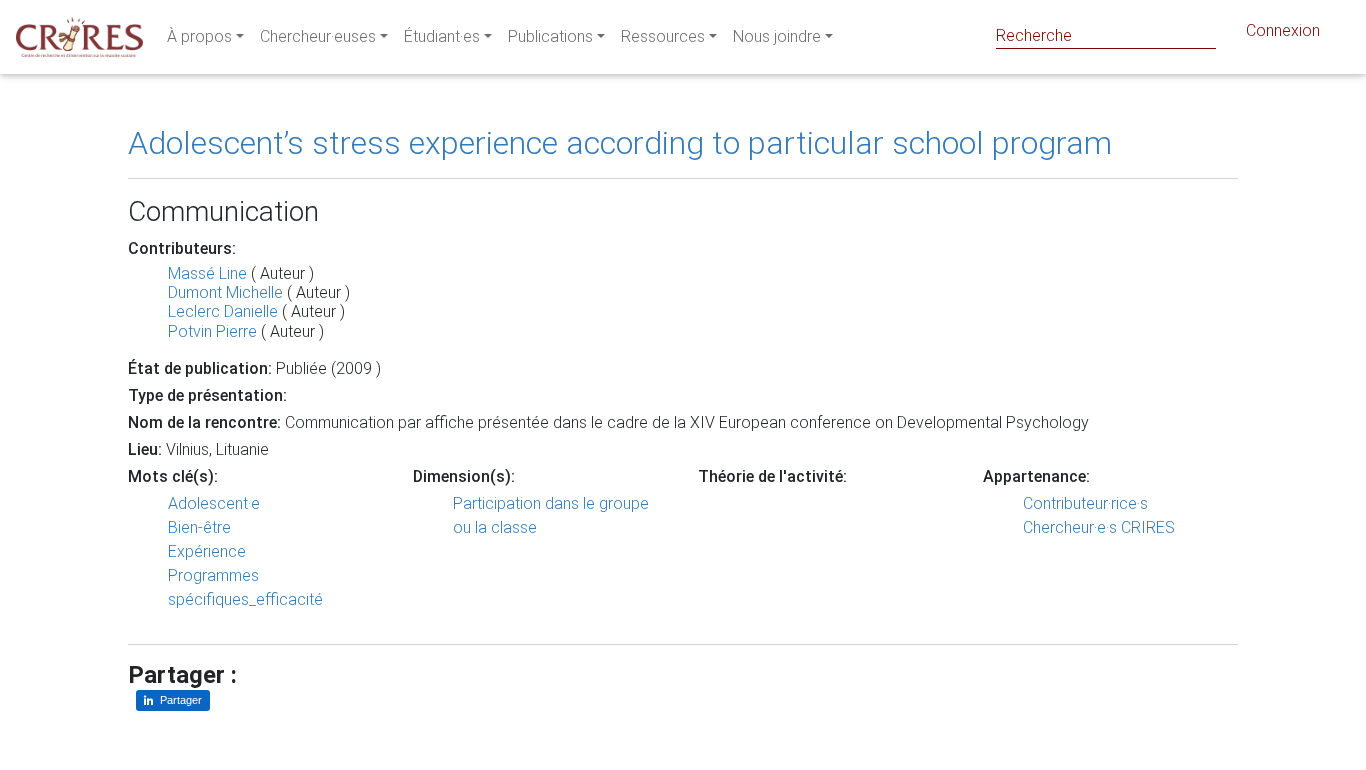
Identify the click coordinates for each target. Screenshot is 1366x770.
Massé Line (207, 273)
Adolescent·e (214, 503)
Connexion (1283, 30)
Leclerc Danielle (223, 311)
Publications (550, 36)
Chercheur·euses (318, 36)
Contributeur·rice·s (1085, 503)
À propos (199, 36)
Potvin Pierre (212, 331)
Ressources (663, 36)
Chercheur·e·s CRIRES (1099, 527)
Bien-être (199, 527)
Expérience (207, 551)
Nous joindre (777, 36)
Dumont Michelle (225, 292)
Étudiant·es (442, 36)
